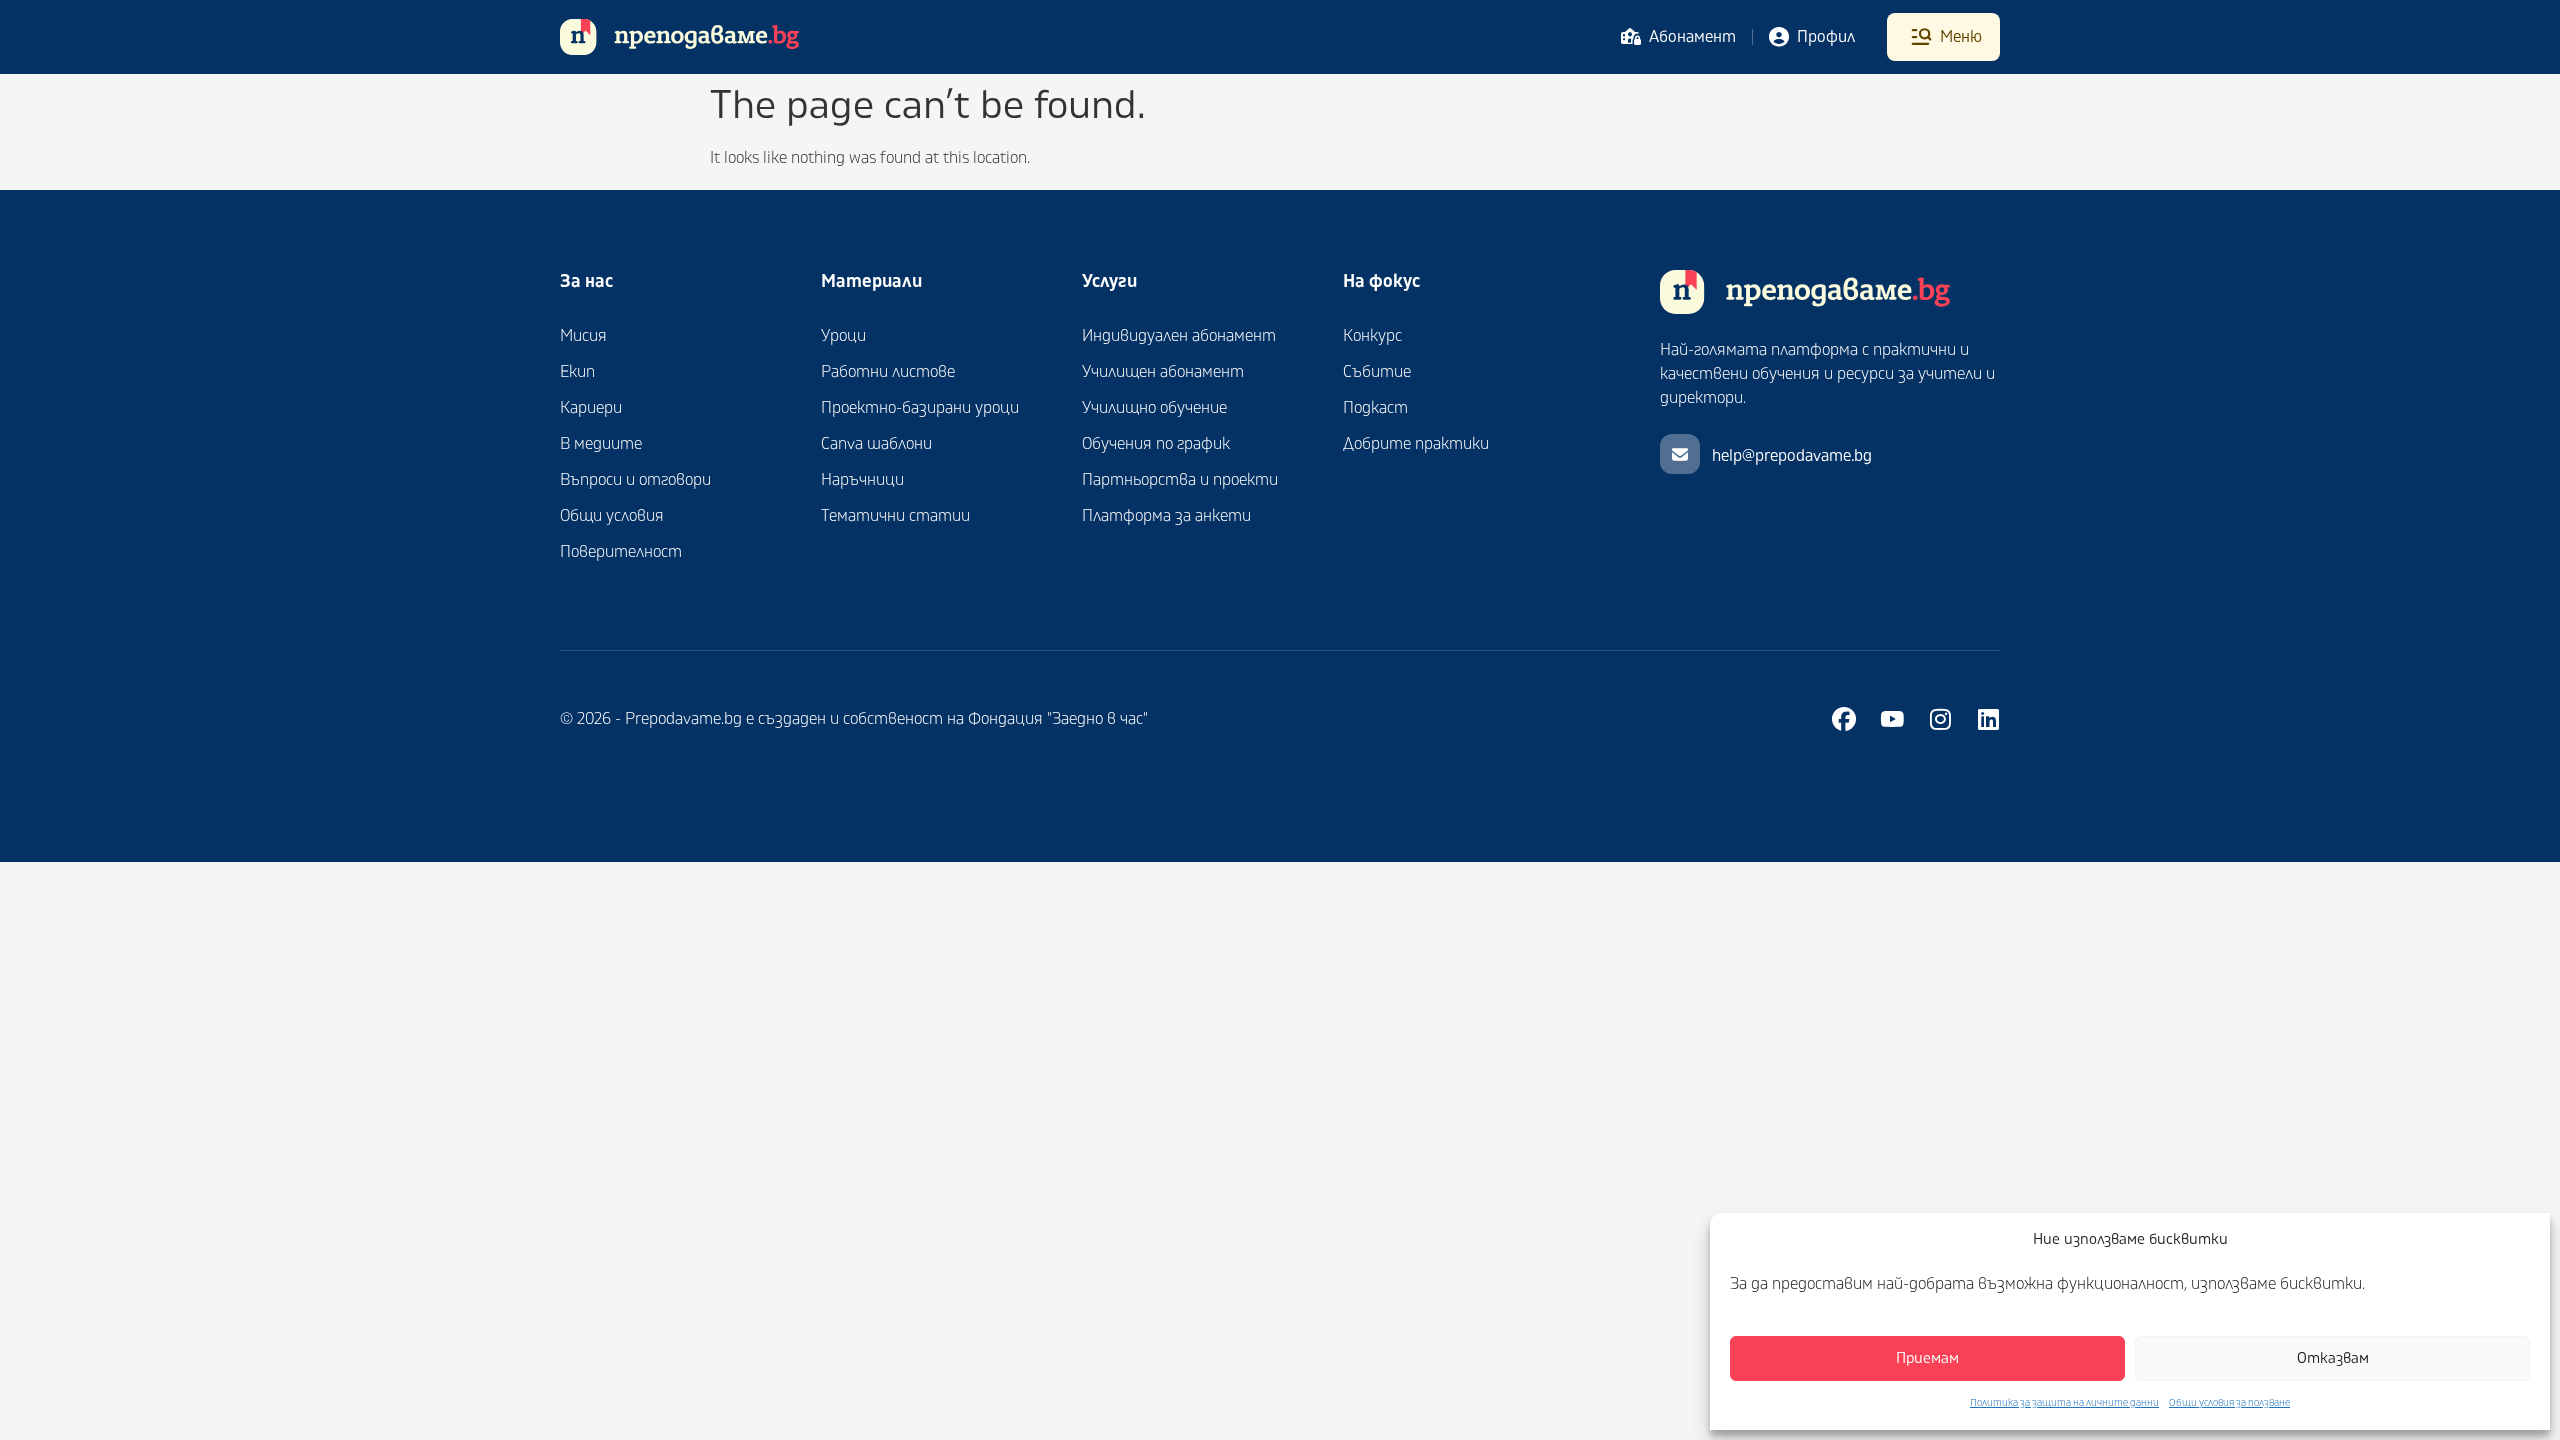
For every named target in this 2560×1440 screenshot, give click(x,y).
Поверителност (621, 552)
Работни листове (888, 372)
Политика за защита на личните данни (2064, 1403)
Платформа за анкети (1166, 516)
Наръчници (862, 480)
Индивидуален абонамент (1179, 336)
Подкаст (1375, 408)
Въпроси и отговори (635, 480)
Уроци (843, 336)
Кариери (591, 408)
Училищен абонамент (1163, 372)
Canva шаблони (876, 444)
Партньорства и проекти (1180, 480)
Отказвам (2333, 1358)
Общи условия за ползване (2229, 1403)
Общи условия (612, 516)
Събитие (1377, 372)
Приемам (1927, 1358)
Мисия (583, 336)
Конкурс (1372, 336)
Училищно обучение (1154, 408)
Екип (577, 372)
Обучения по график (1156, 444)
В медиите (601, 444)
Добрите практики (1416, 444)
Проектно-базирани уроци (920, 408)
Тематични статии (895, 516)
